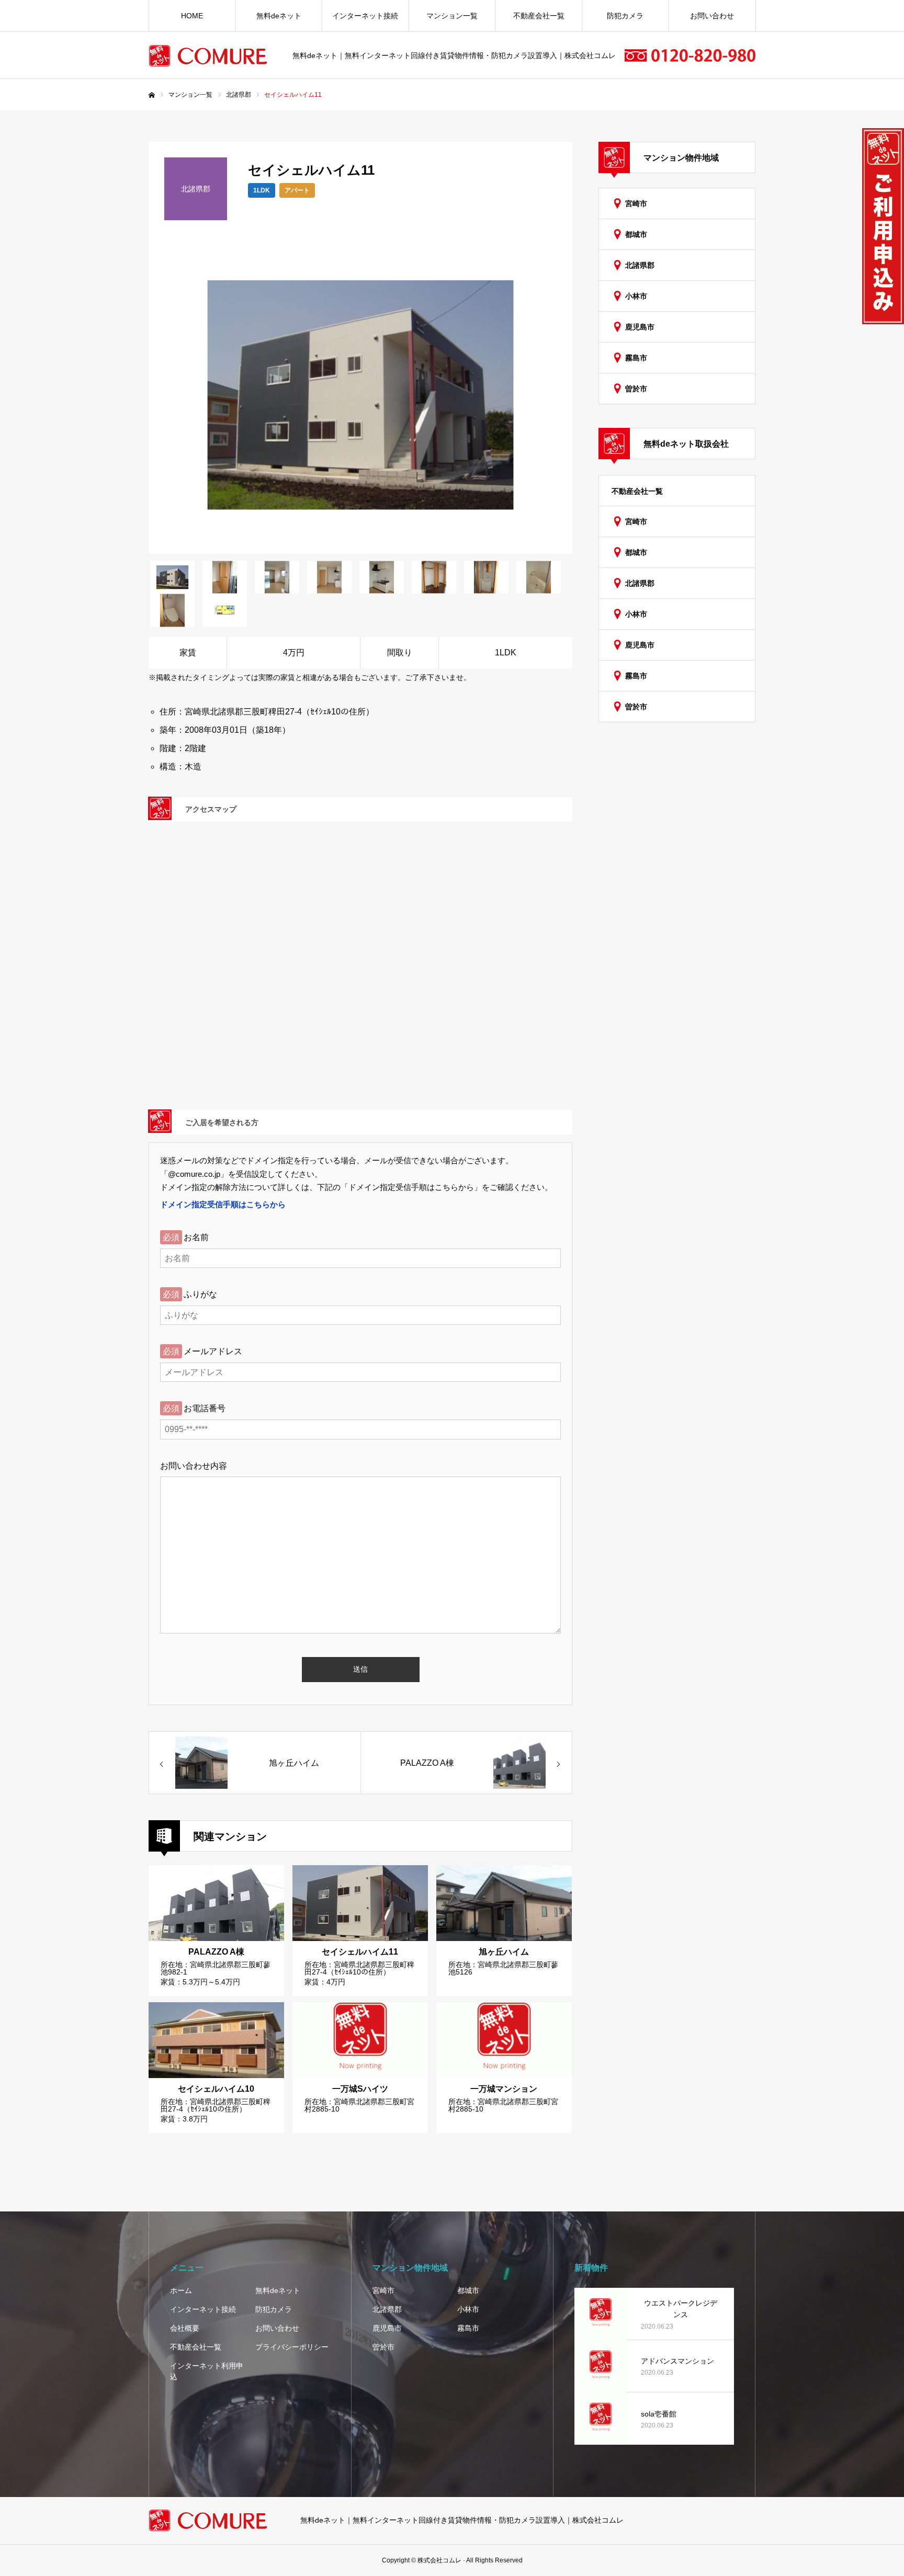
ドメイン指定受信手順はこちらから (223, 1204)
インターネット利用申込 (207, 2371)
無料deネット (279, 16)
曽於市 (636, 389)
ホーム (181, 2290)
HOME (192, 16)
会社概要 (185, 2328)
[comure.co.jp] (214, 56)
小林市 (636, 296)
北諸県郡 (640, 265)
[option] (360, 395)
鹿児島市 (640, 327)
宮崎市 (636, 203)
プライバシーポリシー (292, 2347)
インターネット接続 (365, 16)
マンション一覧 (452, 16)
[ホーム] (152, 95)
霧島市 (636, 358)
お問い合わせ (712, 16)
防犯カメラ (625, 16)
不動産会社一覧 (539, 16)
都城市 (636, 234)
